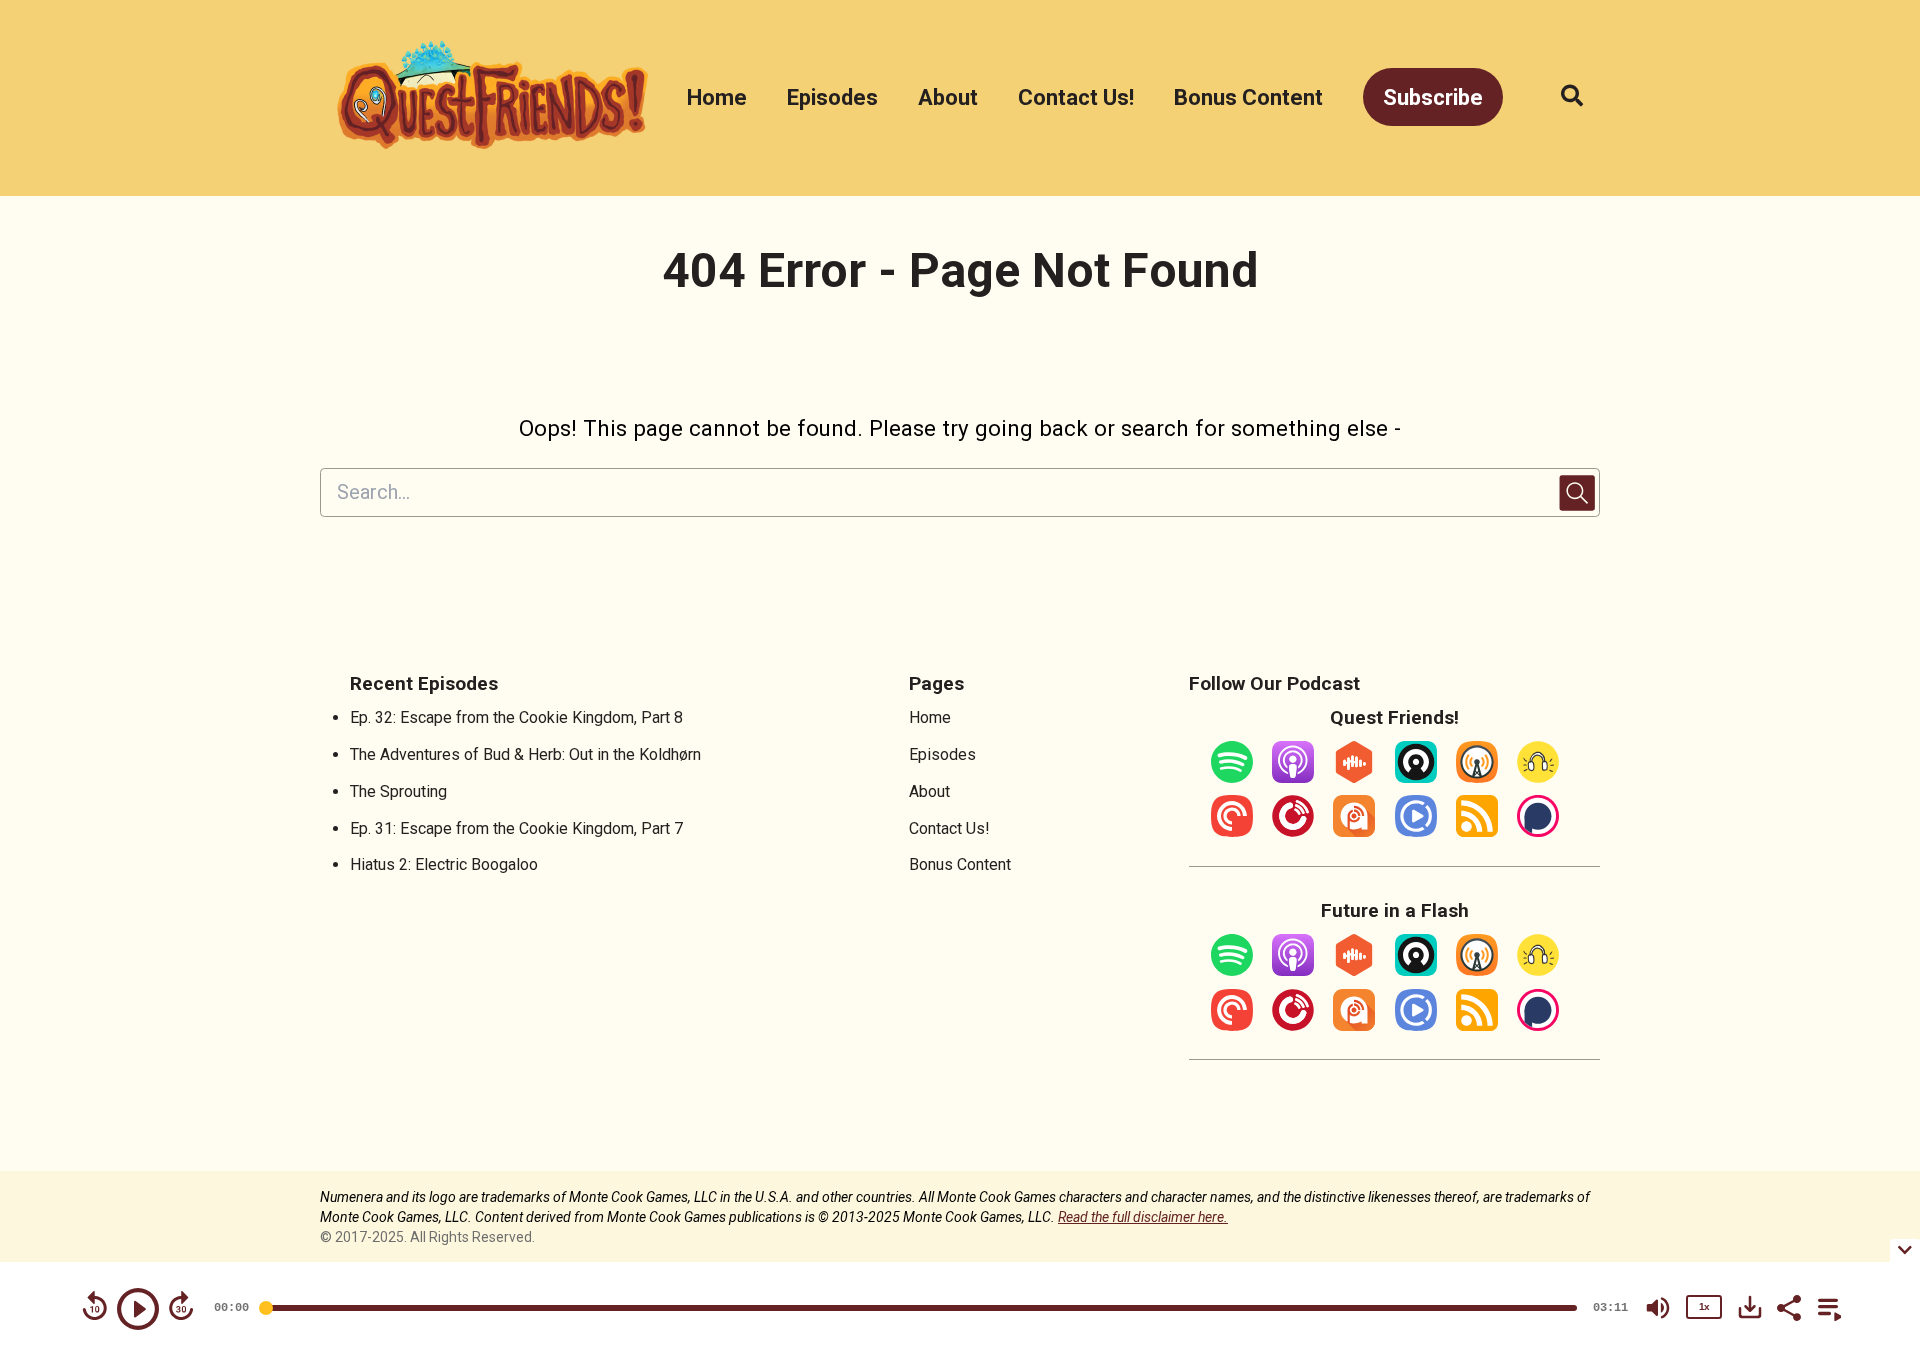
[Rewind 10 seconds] (95, 1306)
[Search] (1561, 97)
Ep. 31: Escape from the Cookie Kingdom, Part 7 (516, 828)
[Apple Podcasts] (1293, 777)
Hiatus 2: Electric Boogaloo (444, 864)
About (948, 97)
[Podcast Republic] (1416, 831)
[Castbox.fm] (1354, 777)
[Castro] (1416, 777)
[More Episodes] (1826, 1306)
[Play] (138, 1309)
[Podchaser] (1538, 831)
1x (1704, 1306)
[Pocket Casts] (1232, 831)
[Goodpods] (1538, 777)
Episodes (832, 97)
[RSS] (1477, 831)
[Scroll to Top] (1872, 1130)
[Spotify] (1232, 777)
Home (717, 97)
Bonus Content (1248, 97)
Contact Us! (1076, 97)
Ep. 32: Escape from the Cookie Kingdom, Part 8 (516, 717)
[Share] (1788, 1306)
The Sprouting (398, 791)
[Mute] (1658, 1308)
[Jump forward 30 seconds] (181, 1306)
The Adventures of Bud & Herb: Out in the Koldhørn (525, 754)
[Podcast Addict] (1354, 831)
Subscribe (1433, 97)
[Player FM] (1293, 831)
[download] (1750, 1307)
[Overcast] (1477, 777)
